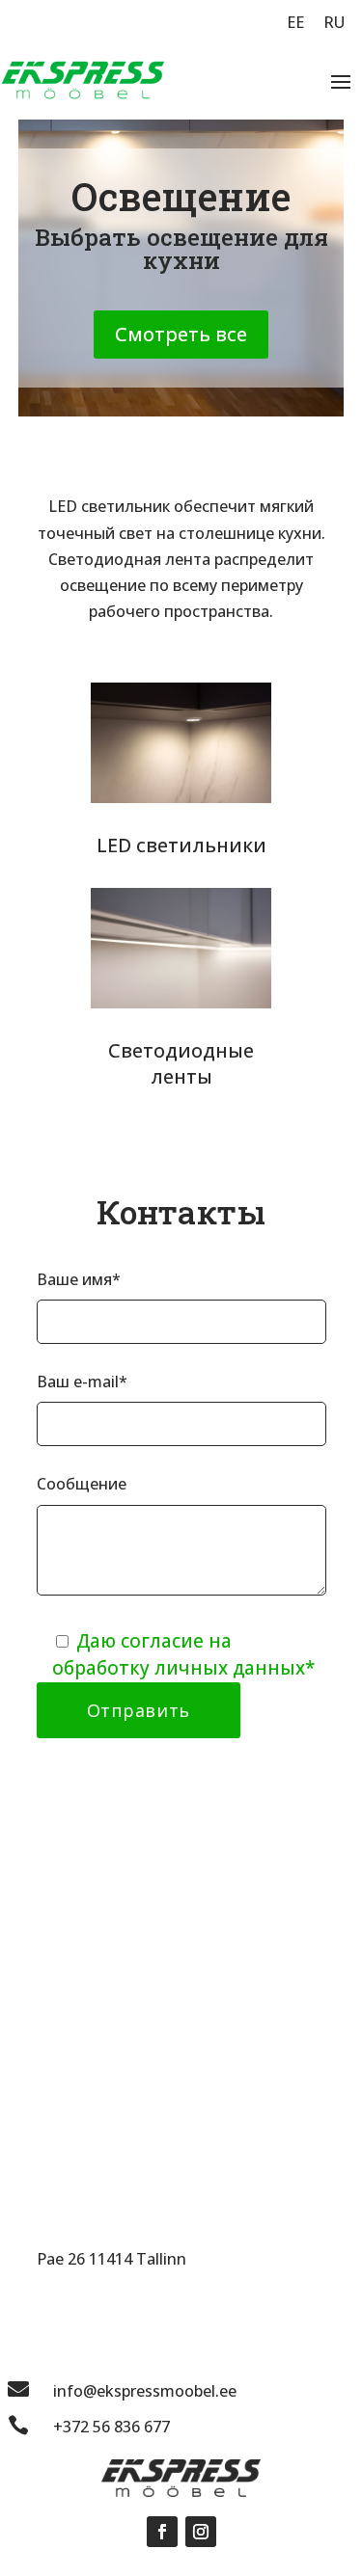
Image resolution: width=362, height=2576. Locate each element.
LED (114, 845)
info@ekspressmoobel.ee (145, 2391)
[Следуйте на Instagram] (201, 2532)
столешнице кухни (250, 533)
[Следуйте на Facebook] (162, 2532)
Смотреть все (181, 334)
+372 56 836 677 (111, 2427)
